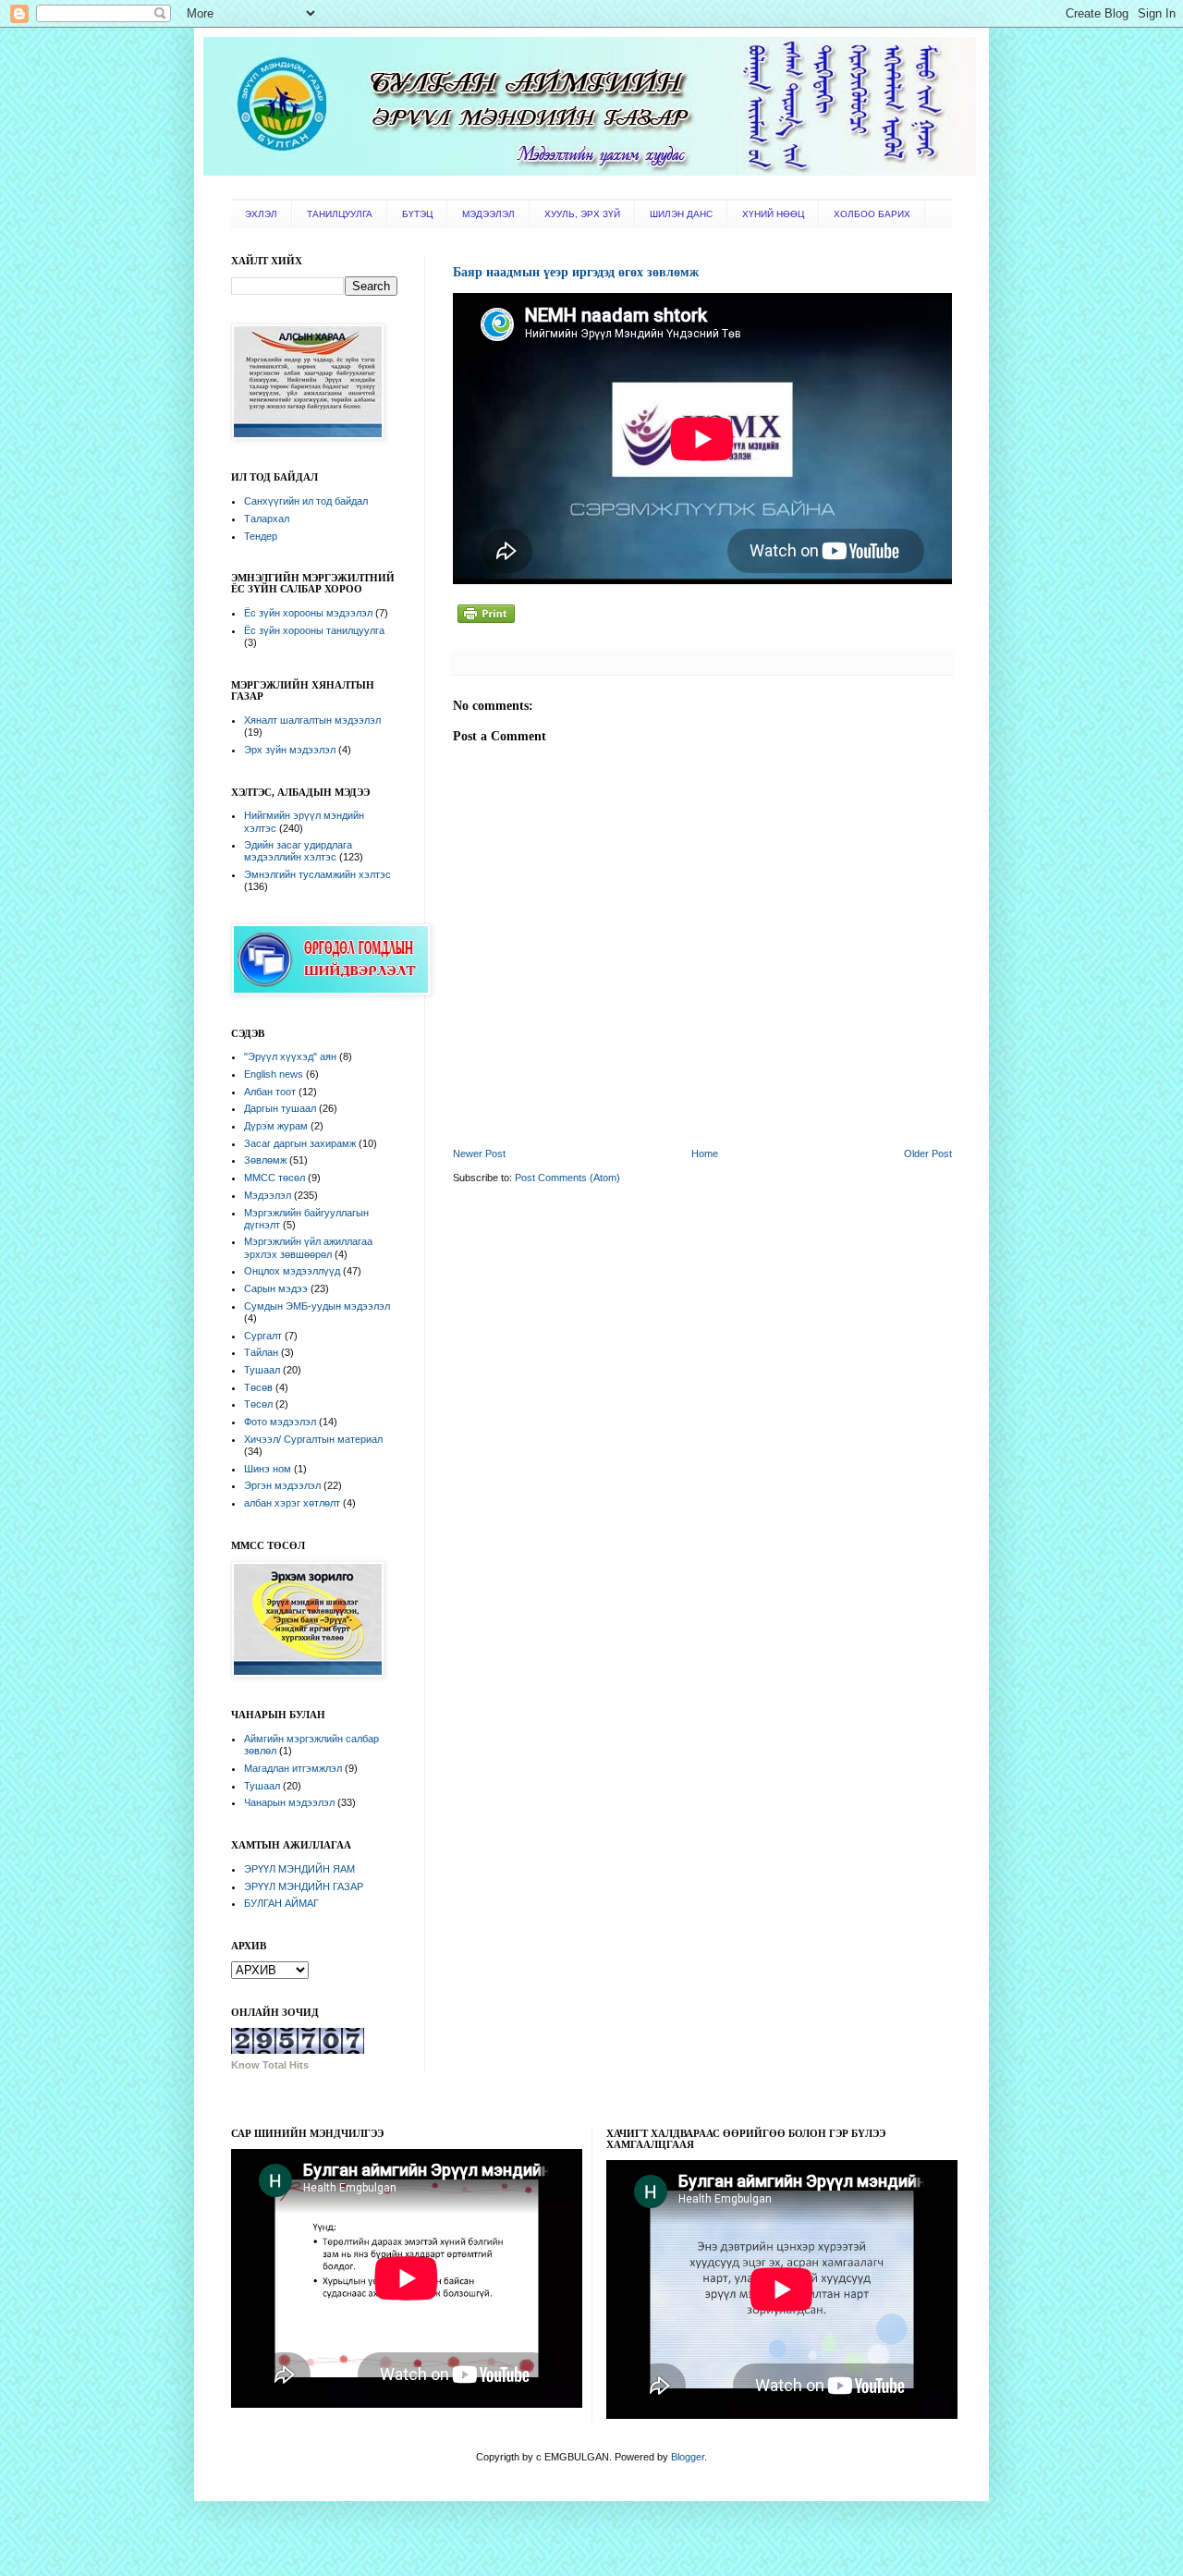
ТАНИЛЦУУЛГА (340, 214)
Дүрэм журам (276, 1126)
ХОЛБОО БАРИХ (872, 214)
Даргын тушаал (280, 1108)
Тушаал (262, 1370)
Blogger (688, 2457)
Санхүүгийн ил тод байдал (306, 501)
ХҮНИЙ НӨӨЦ (773, 214)
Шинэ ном (268, 1469)
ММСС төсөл (274, 1178)
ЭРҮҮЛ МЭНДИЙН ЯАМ (299, 1869)
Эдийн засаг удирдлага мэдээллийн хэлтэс (298, 851)
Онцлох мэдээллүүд (292, 1271)
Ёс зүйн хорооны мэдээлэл (308, 613)
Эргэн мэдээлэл (282, 1485)
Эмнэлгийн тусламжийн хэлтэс (317, 874)
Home (705, 1154)
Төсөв (258, 1387)
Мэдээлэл (268, 1195)
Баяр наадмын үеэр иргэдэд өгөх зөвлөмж (576, 272)
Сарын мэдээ (276, 1288)
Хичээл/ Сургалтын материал (313, 1439)
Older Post (928, 1154)
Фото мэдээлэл (280, 1422)
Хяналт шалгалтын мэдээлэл (312, 720)
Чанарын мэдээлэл (289, 1802)
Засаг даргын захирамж (300, 1143)
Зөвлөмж (265, 1160)
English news (274, 1074)
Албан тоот (270, 1092)
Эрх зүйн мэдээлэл (290, 750)
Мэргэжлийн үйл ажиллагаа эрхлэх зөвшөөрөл (308, 1247)
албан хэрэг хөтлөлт (292, 1503)
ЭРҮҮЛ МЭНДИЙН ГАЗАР (304, 1886)
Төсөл (258, 1404)
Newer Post (479, 1154)
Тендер (261, 536)
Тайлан (261, 1352)
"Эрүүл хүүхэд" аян (290, 1056)
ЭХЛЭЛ (261, 214)
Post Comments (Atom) (567, 1178)
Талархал (267, 519)
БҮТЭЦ (417, 214)
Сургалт (263, 1336)
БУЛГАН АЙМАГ (281, 1903)
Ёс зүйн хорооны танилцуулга (314, 630)
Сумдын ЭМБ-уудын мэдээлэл (317, 1306)
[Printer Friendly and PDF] (486, 624)
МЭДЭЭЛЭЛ (488, 214)
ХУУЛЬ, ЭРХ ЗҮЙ (582, 214)
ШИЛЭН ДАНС (681, 214)
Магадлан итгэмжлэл (293, 1768)
